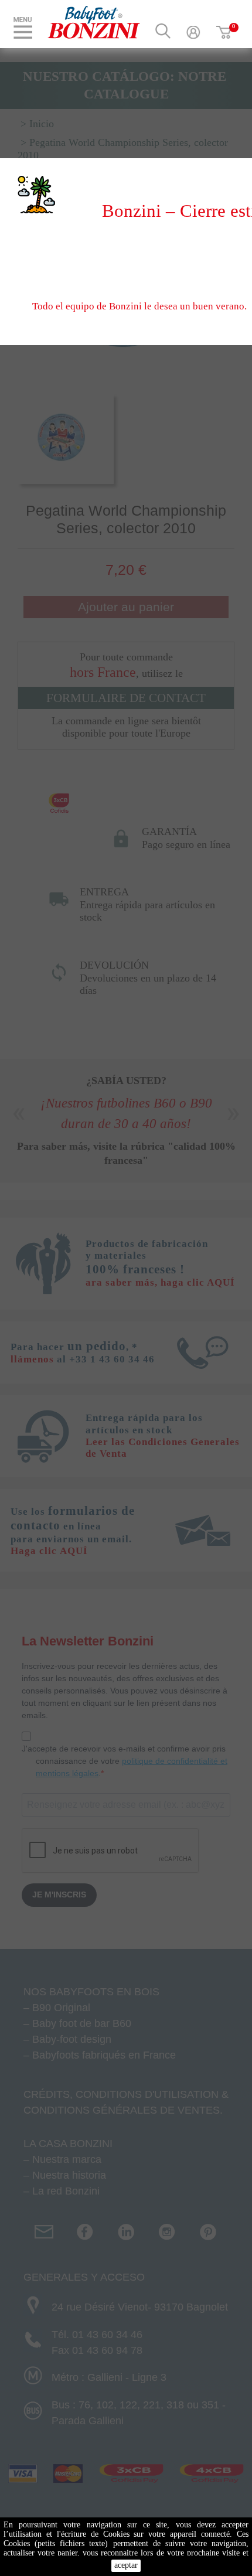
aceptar (126, 2565)
